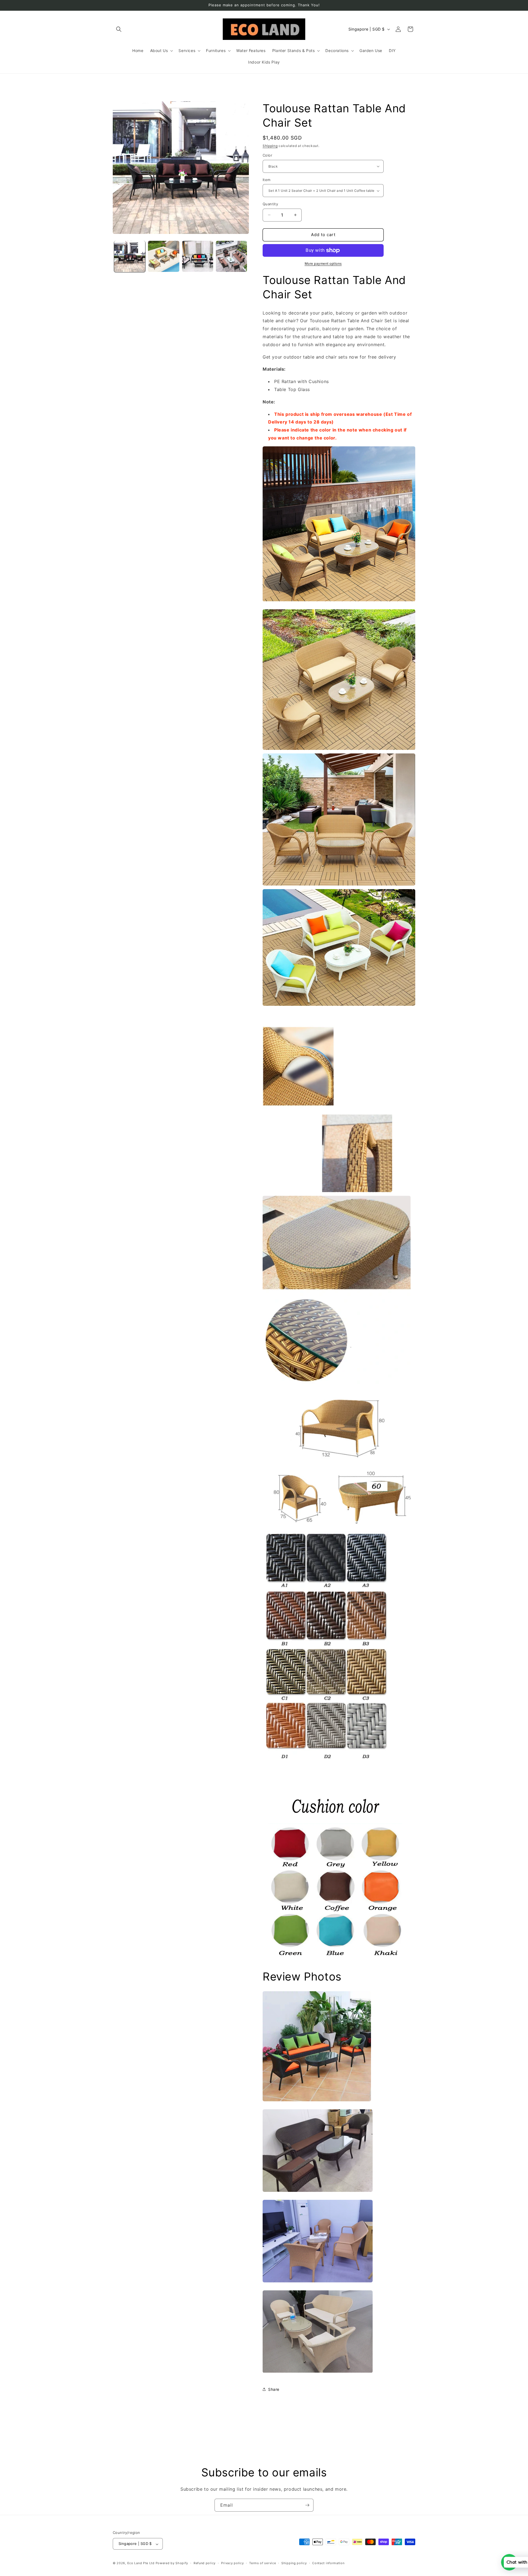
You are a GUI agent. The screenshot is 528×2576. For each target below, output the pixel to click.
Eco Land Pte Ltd (141, 2563)
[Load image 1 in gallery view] (130, 256)
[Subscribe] (307, 2505)
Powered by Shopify (172, 2563)
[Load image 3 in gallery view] (198, 256)
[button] (119, 29)
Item (267, 180)
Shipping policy (294, 2563)
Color (267, 155)
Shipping (270, 146)
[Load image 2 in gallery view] (163, 256)
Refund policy (205, 2563)
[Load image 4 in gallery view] (231, 256)
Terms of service (262, 2563)
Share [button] (274, 2389)
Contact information (328, 2563)
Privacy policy (233, 2563)
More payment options (323, 263)
